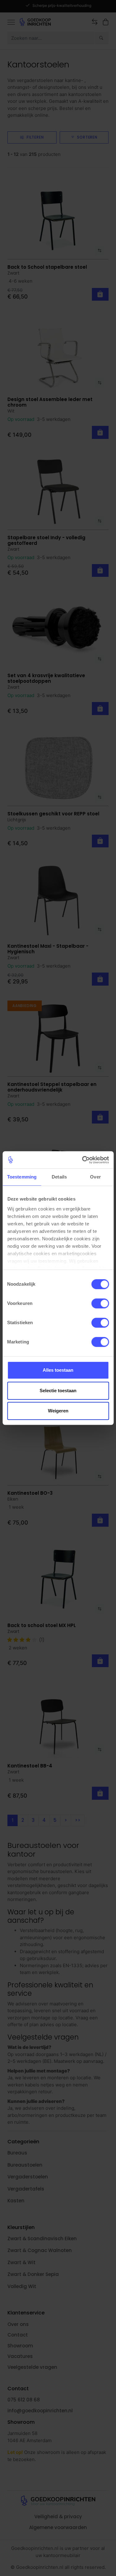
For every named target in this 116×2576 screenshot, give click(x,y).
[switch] (100, 1303)
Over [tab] (95, 1177)
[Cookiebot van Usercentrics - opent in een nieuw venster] (83, 1160)
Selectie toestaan (58, 1391)
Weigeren (58, 1411)
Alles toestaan (58, 1370)
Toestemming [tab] (22, 1177)
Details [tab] (59, 1177)
